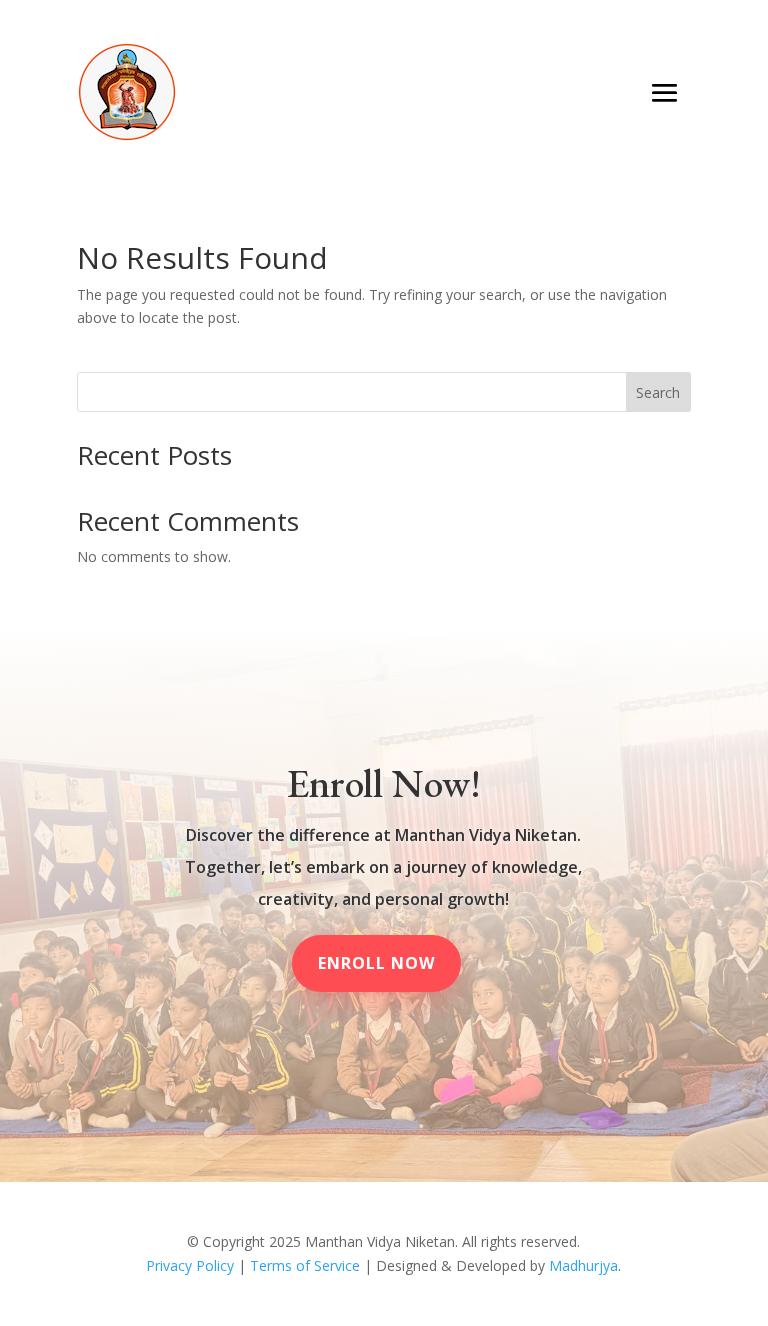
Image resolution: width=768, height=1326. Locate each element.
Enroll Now (376, 963)
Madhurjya (583, 1265)
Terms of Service (305, 1265)
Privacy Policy (190, 1265)
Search (658, 392)
